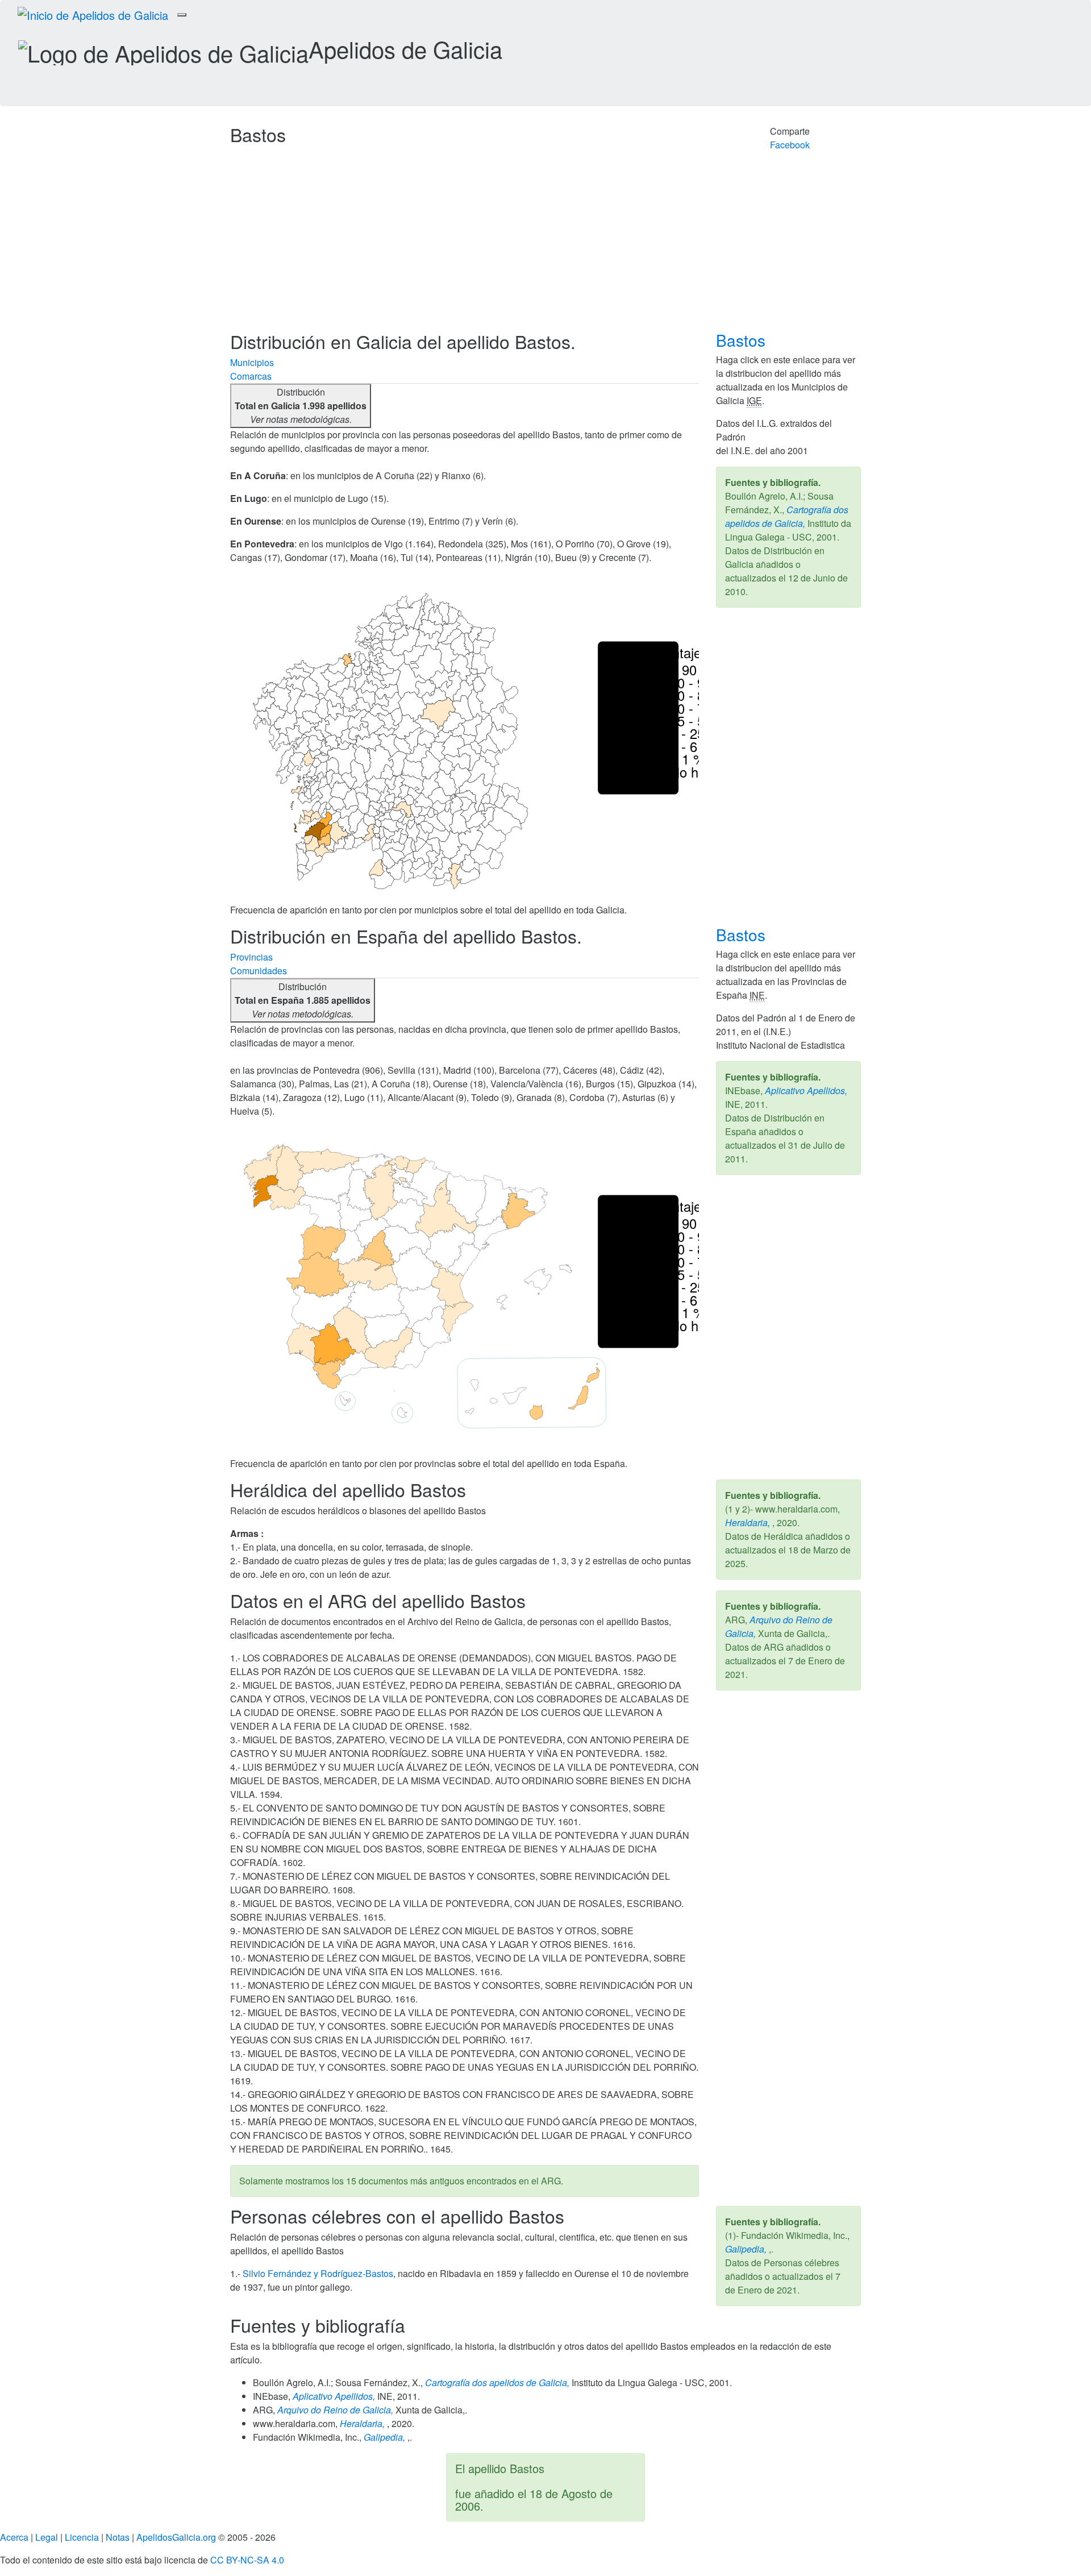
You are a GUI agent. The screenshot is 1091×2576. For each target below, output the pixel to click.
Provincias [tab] (251, 957)
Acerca (14, 2537)
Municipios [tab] (252, 362)
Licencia (82, 2537)
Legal (47, 2537)
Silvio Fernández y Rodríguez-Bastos (318, 2273)
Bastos (743, 340)
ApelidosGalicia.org (176, 2537)
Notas (118, 2537)
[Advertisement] (545, 246)
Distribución (301, 406)
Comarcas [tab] (251, 376)
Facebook (790, 145)
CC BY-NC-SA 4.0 (247, 2560)
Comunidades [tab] (259, 971)
